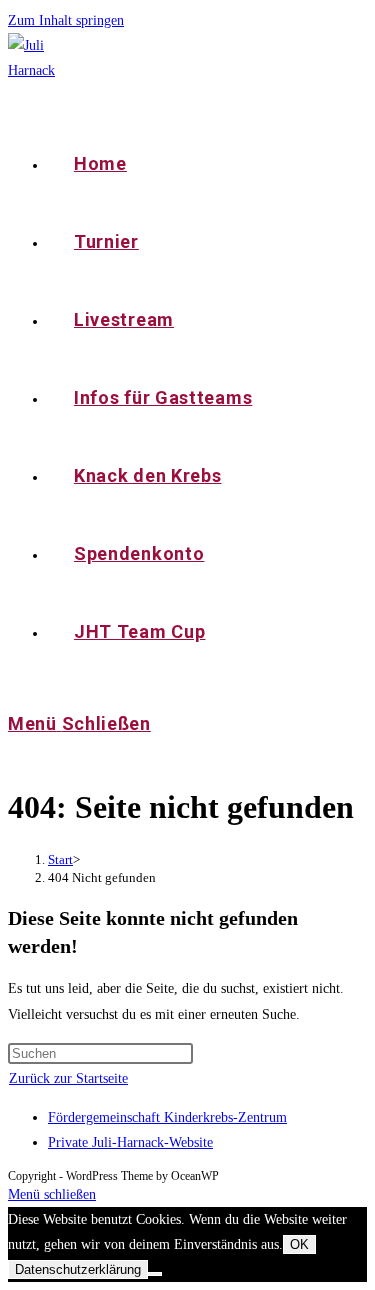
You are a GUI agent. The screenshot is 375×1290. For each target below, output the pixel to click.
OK (299, 1244)
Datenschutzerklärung (78, 1269)
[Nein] (155, 1274)
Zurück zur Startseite (68, 1078)
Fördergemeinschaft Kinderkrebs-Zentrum (167, 1117)
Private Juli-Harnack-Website (130, 1142)
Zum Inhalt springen (66, 20)
